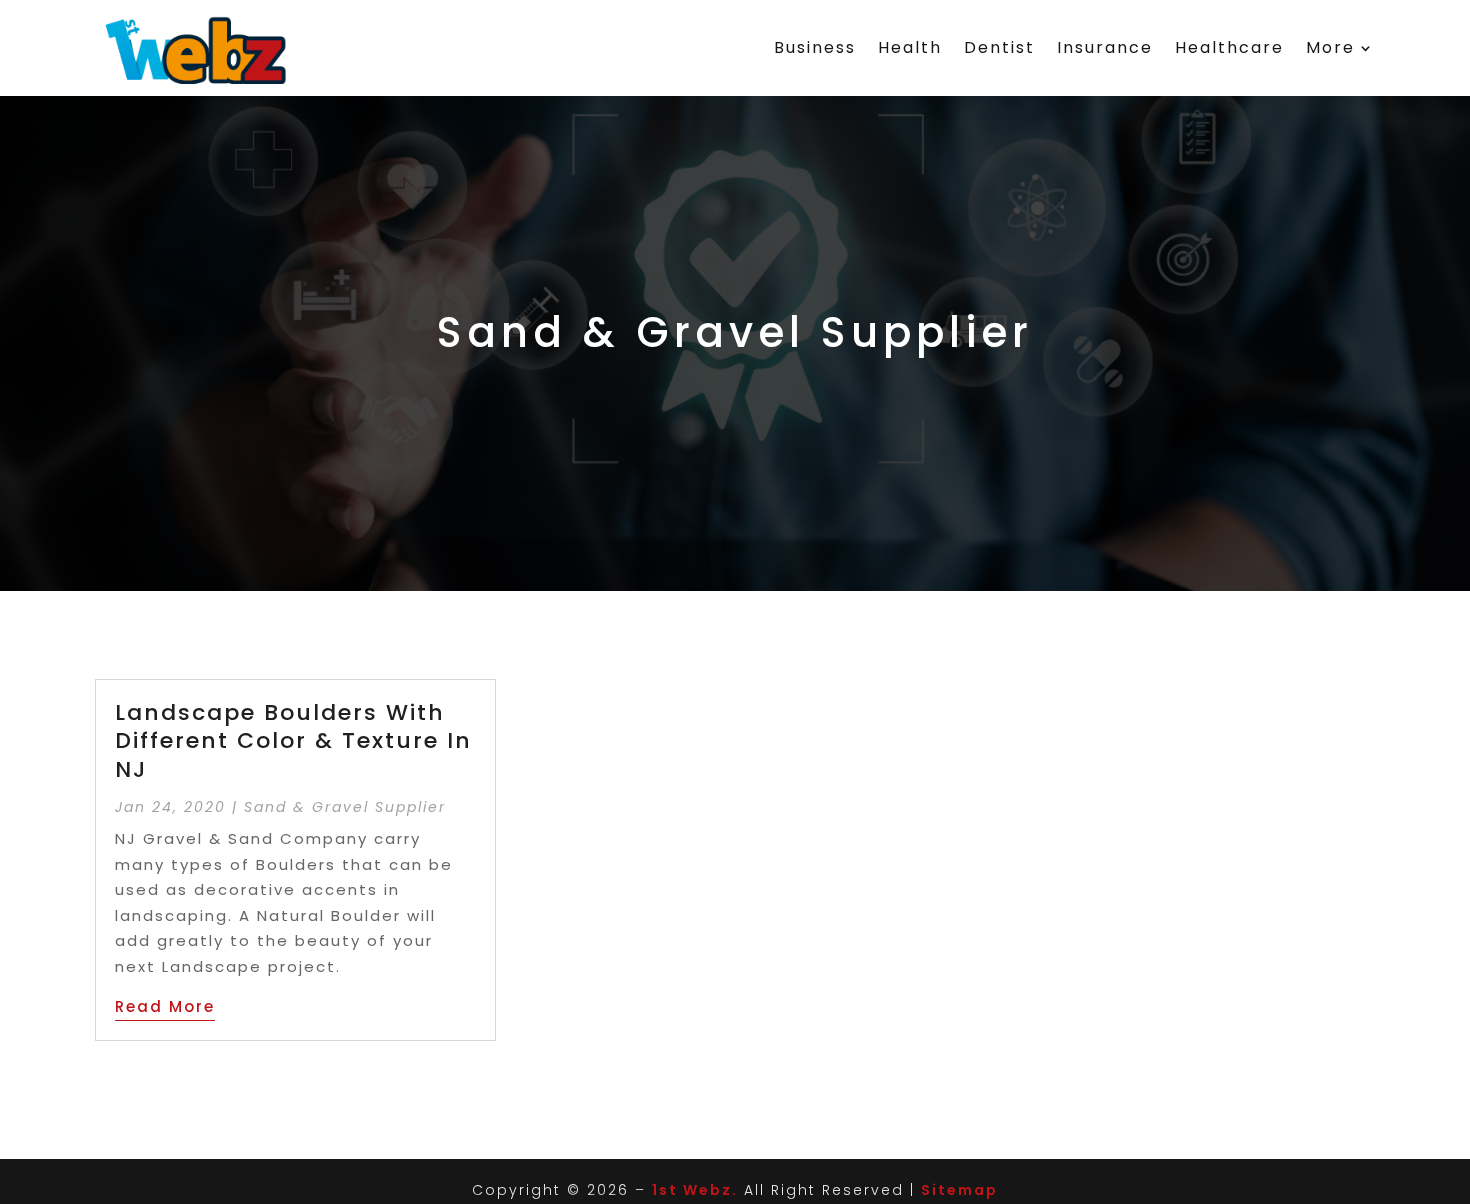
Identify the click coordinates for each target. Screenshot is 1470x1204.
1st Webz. (695, 1190)
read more (165, 1006)
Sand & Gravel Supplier (345, 807)
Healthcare (1229, 47)
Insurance (1105, 47)
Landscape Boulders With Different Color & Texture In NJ (293, 741)
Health (910, 47)
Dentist (999, 47)
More (1330, 47)
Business (815, 47)
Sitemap (959, 1190)
